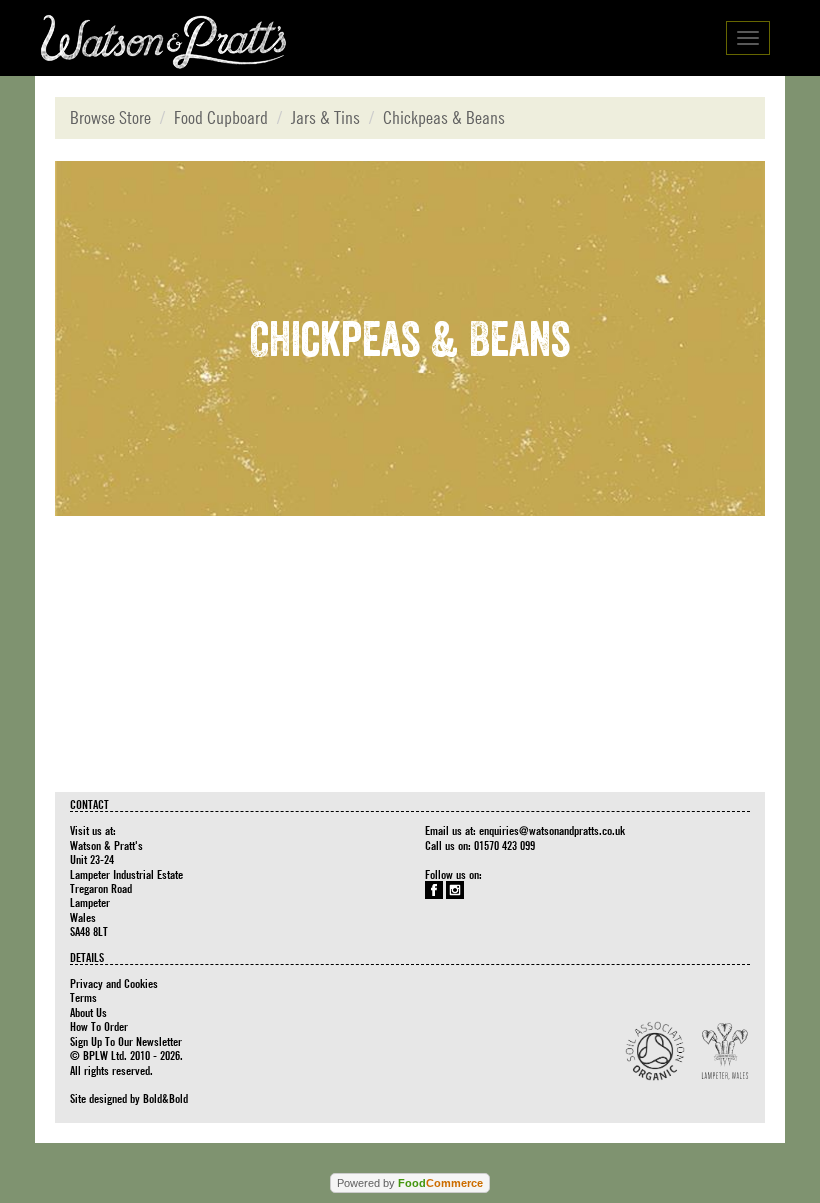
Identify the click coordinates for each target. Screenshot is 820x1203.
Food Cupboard (221, 117)
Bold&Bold (165, 1098)
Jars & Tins (325, 117)
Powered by (410, 1183)
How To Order (99, 1026)
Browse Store (110, 117)
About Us (88, 1012)
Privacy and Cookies (114, 983)
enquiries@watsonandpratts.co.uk (552, 830)
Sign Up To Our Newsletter (126, 1041)
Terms (83, 997)
